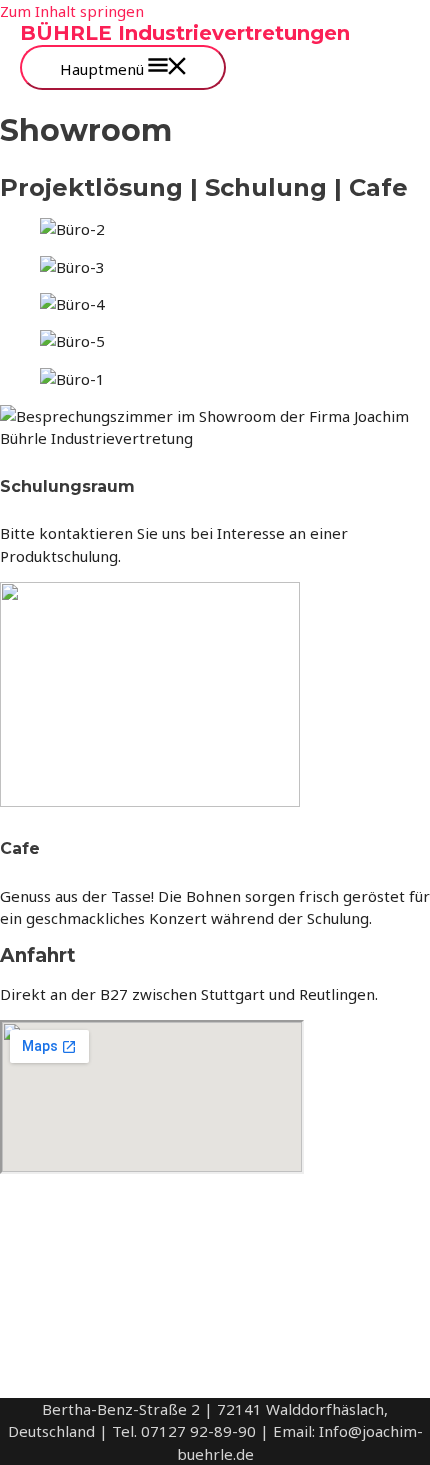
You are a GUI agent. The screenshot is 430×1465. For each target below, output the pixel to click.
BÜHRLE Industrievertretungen (185, 33)
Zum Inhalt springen (72, 11)
